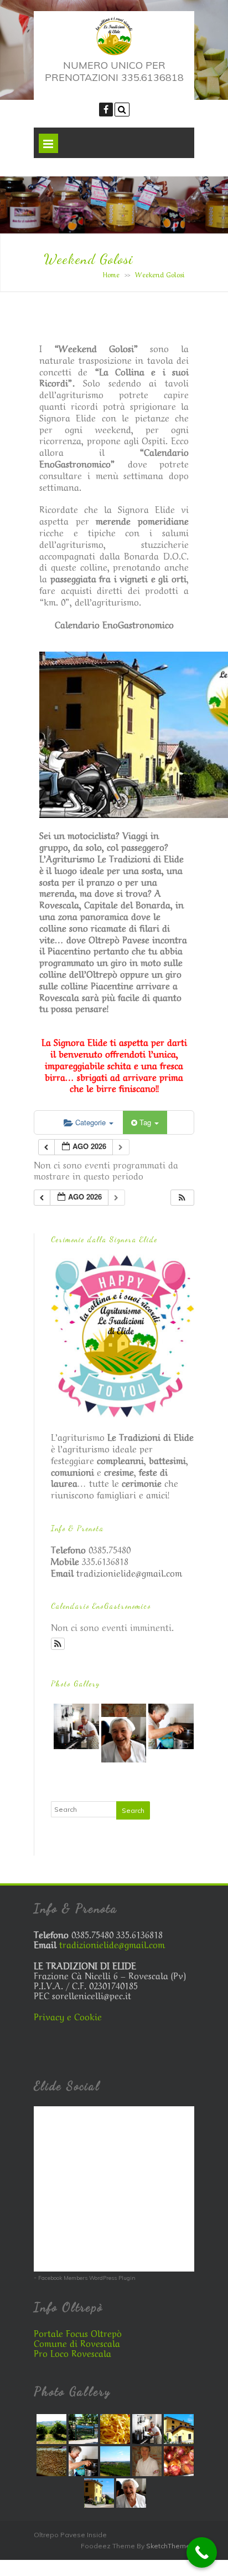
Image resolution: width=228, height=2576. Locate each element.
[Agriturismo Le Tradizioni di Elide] (114, 53)
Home (111, 274)
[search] (122, 110)
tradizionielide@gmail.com (129, 1572)
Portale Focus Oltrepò (78, 2333)
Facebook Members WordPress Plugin (87, 2278)
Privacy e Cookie (68, 2016)
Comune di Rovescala (77, 2343)
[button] (182, 1198)
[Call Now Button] (202, 2552)
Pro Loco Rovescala (72, 2353)
